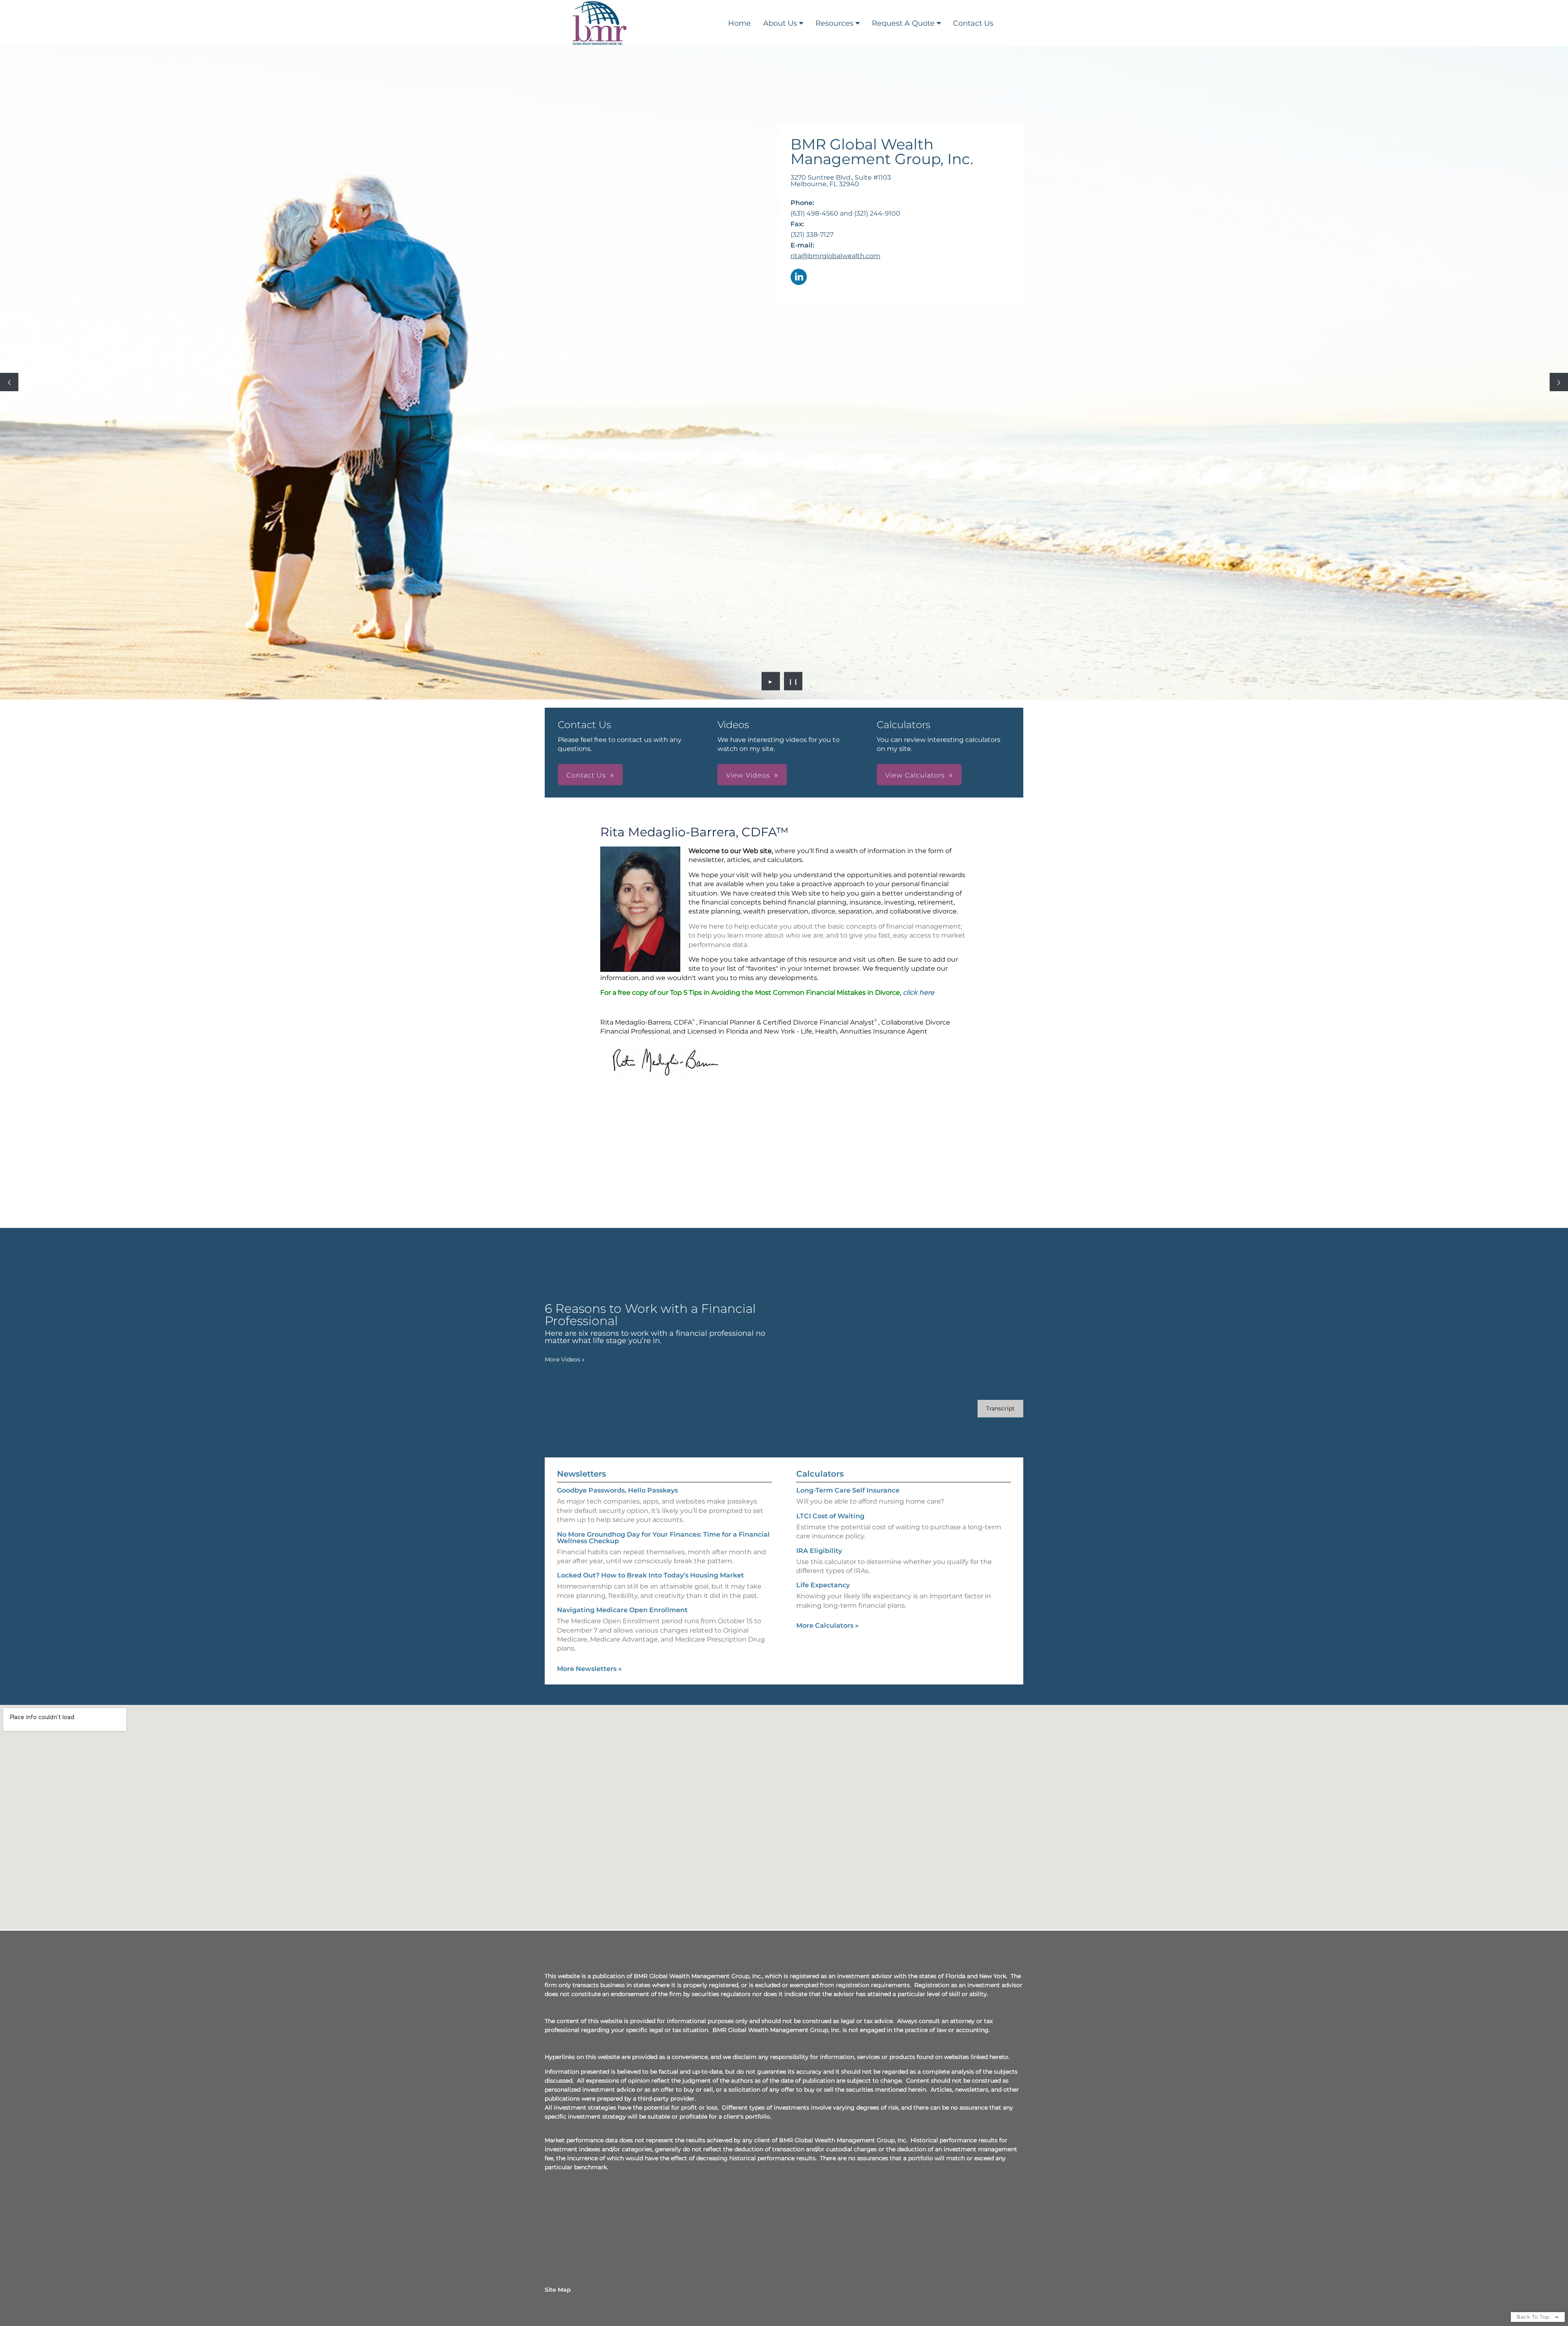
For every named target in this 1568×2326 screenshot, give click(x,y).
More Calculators (827, 1625)
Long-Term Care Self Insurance (848, 1490)
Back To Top (1534, 2317)
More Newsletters (589, 1669)
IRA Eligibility (819, 1551)
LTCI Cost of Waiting (830, 1516)
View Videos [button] (748, 775)
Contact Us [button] (586, 775)
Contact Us (973, 23)
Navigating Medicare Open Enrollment (622, 1610)
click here (919, 993)
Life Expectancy (823, 1585)
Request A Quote (903, 23)
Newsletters (581, 1474)
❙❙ (793, 681)
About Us (780, 23)
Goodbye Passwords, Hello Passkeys (617, 1490)
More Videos (565, 1359)
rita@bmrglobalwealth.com (835, 256)
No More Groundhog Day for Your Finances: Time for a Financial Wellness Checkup (663, 1538)
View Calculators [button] (915, 775)
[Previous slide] (9, 382)
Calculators (820, 1474)
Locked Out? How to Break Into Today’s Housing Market (650, 1575)
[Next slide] (1559, 382)
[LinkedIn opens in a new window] (799, 277)
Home (739, 23)
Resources (834, 23)
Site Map (558, 2290)
